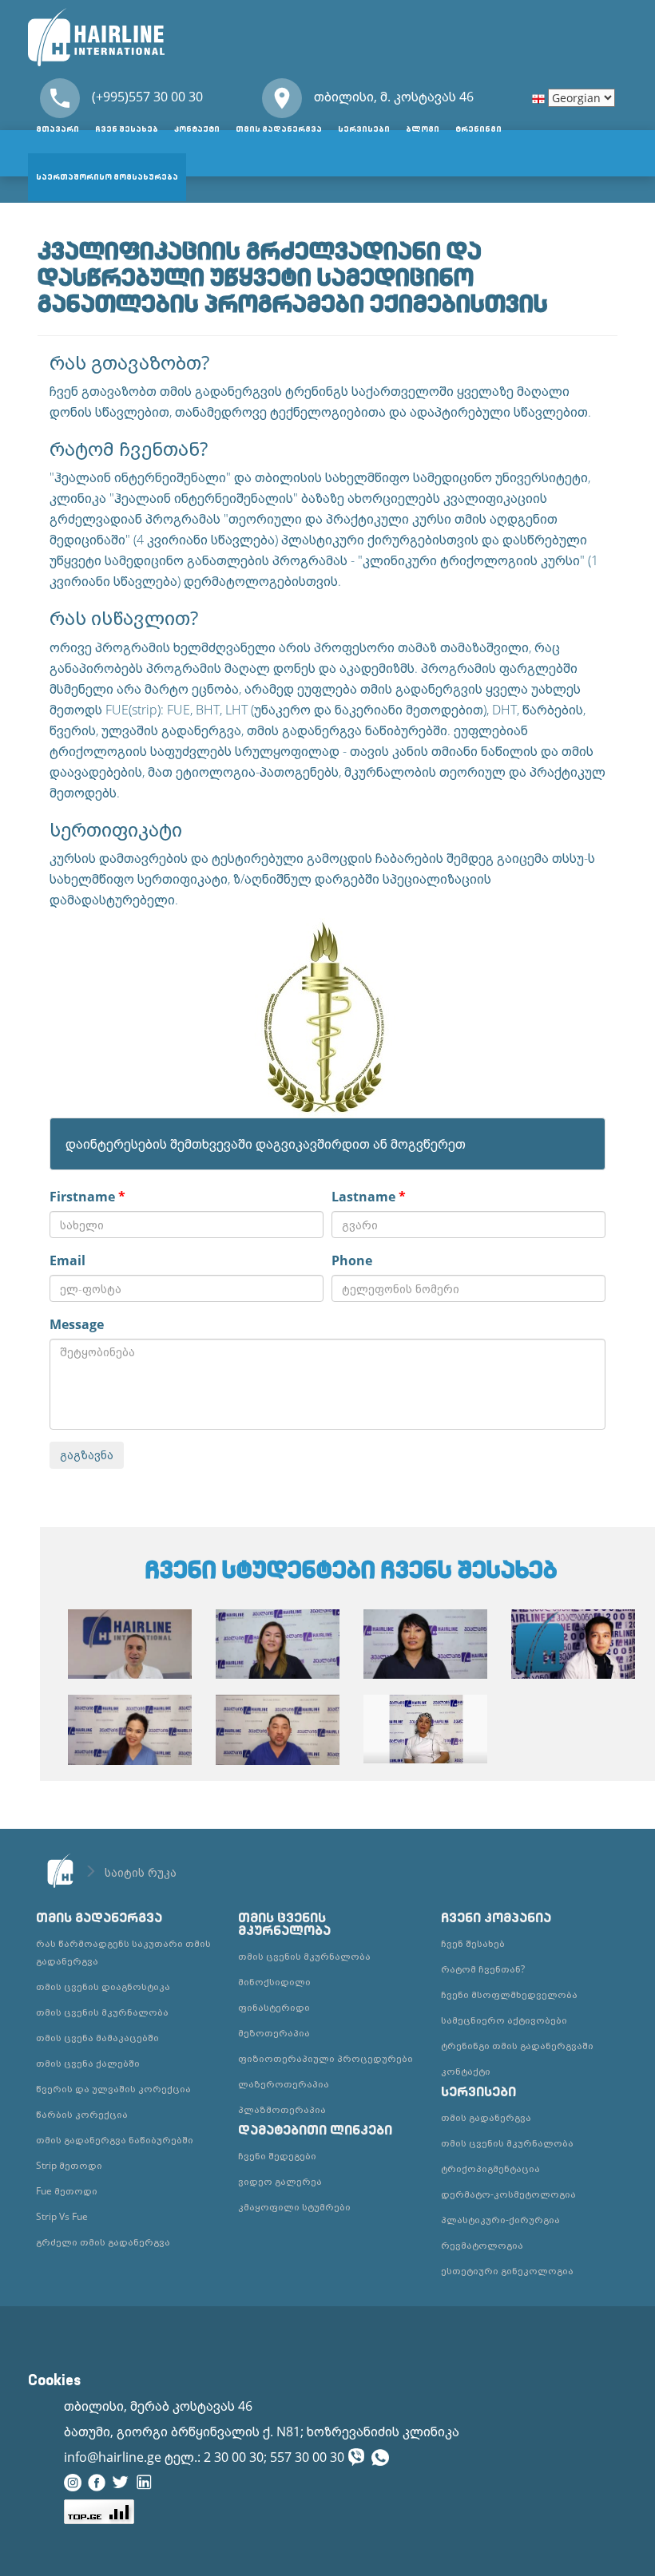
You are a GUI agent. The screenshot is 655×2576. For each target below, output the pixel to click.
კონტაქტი (197, 129)
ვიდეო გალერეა (280, 2181)
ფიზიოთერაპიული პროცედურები (326, 2058)
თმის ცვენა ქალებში (88, 2063)
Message (77, 1324)
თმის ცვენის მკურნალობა (102, 2012)
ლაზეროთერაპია (284, 2084)
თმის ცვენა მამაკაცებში (97, 2038)
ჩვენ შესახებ (127, 129)
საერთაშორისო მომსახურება (107, 177)
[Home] (96, 36)
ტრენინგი (478, 129)
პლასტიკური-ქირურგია (500, 2220)
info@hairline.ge (113, 2457)
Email (67, 1260)
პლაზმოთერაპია (282, 2109)
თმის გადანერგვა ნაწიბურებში (115, 2140)
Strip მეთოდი (69, 2165)
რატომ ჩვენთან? (483, 1969)
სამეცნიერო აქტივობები (504, 2020)
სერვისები (364, 129)
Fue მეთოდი (67, 2191)
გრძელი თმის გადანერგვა (103, 2242)
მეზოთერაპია (274, 2033)
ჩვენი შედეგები (277, 2156)
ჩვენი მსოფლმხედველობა (509, 1994)
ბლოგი (423, 129)
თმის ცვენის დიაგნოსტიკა (103, 1986)
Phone (352, 1260)
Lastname (369, 1197)
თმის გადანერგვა (279, 129)
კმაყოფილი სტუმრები (294, 2207)
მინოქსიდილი (274, 1982)
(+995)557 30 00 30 (147, 97)
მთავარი (58, 129)
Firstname (87, 1197)
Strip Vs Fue (62, 2216)
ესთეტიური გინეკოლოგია (507, 2271)
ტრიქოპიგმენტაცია (490, 2168)
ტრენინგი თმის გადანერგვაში (517, 2046)
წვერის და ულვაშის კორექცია (113, 2089)
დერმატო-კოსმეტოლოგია (508, 2194)
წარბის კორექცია (82, 2114)
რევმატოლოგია (482, 2245)
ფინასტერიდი (274, 2007)
